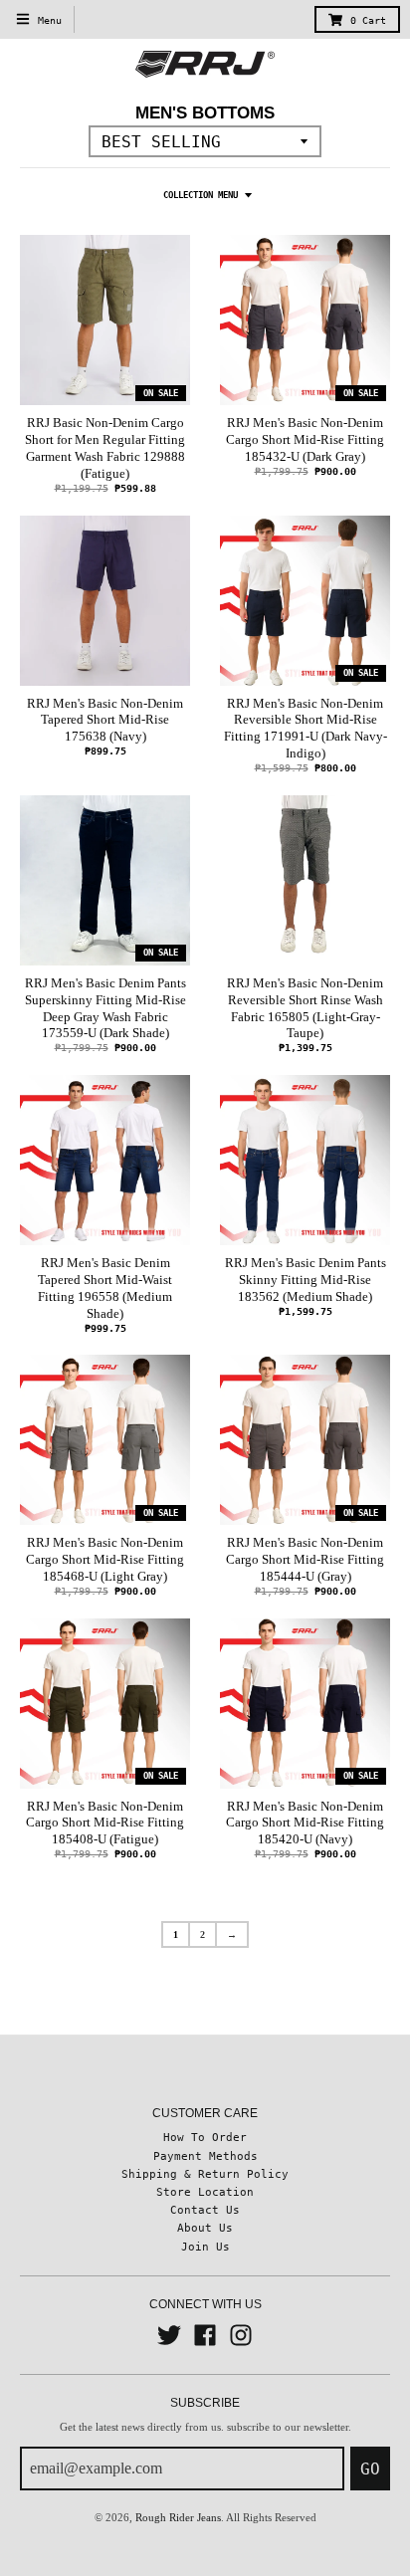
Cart (368, 20)
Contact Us (205, 2210)
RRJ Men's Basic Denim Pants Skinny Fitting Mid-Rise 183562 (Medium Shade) (306, 1280)
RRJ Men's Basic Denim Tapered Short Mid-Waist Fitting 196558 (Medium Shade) (105, 1288)
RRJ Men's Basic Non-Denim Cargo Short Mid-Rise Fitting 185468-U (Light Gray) (105, 1559)
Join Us (205, 2247)
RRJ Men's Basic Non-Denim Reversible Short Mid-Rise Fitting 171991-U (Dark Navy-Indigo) (306, 729)
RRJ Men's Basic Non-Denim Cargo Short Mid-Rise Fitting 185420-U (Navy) (305, 1823)
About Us (205, 2228)
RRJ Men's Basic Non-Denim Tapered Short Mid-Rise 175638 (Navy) (105, 720)
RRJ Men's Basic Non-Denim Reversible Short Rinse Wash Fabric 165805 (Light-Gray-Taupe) (305, 1008)
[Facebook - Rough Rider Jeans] (205, 2335)
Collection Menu (201, 195)
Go (370, 2469)
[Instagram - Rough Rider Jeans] (241, 2335)
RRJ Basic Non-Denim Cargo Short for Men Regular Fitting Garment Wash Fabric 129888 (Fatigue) (105, 448)
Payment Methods (205, 2156)
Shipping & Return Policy (205, 2174)
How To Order (205, 2137)
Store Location (205, 2192)
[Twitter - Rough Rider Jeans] (169, 2335)
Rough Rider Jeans (178, 2517)
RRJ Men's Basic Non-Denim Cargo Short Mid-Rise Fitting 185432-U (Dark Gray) (305, 439)
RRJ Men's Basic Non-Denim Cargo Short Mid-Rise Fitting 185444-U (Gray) (305, 1559)
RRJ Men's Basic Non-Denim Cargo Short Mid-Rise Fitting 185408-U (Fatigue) (105, 1823)
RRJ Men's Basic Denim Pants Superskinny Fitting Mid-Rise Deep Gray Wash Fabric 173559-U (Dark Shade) (105, 1008)
